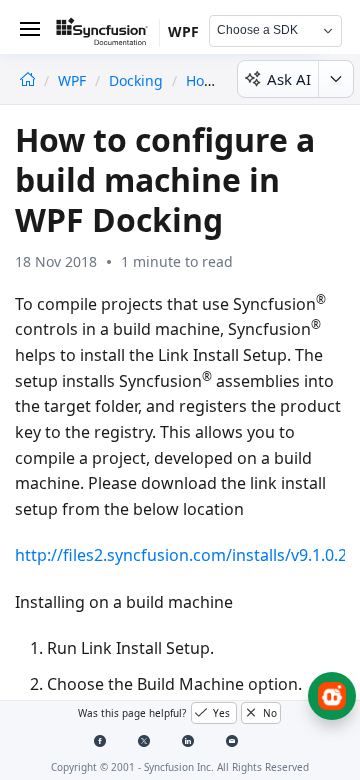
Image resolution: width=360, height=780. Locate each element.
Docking (136, 80)
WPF (74, 80)
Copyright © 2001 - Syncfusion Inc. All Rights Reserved (180, 767)
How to (210, 80)
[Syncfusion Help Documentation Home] (108, 35)
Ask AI (289, 79)
